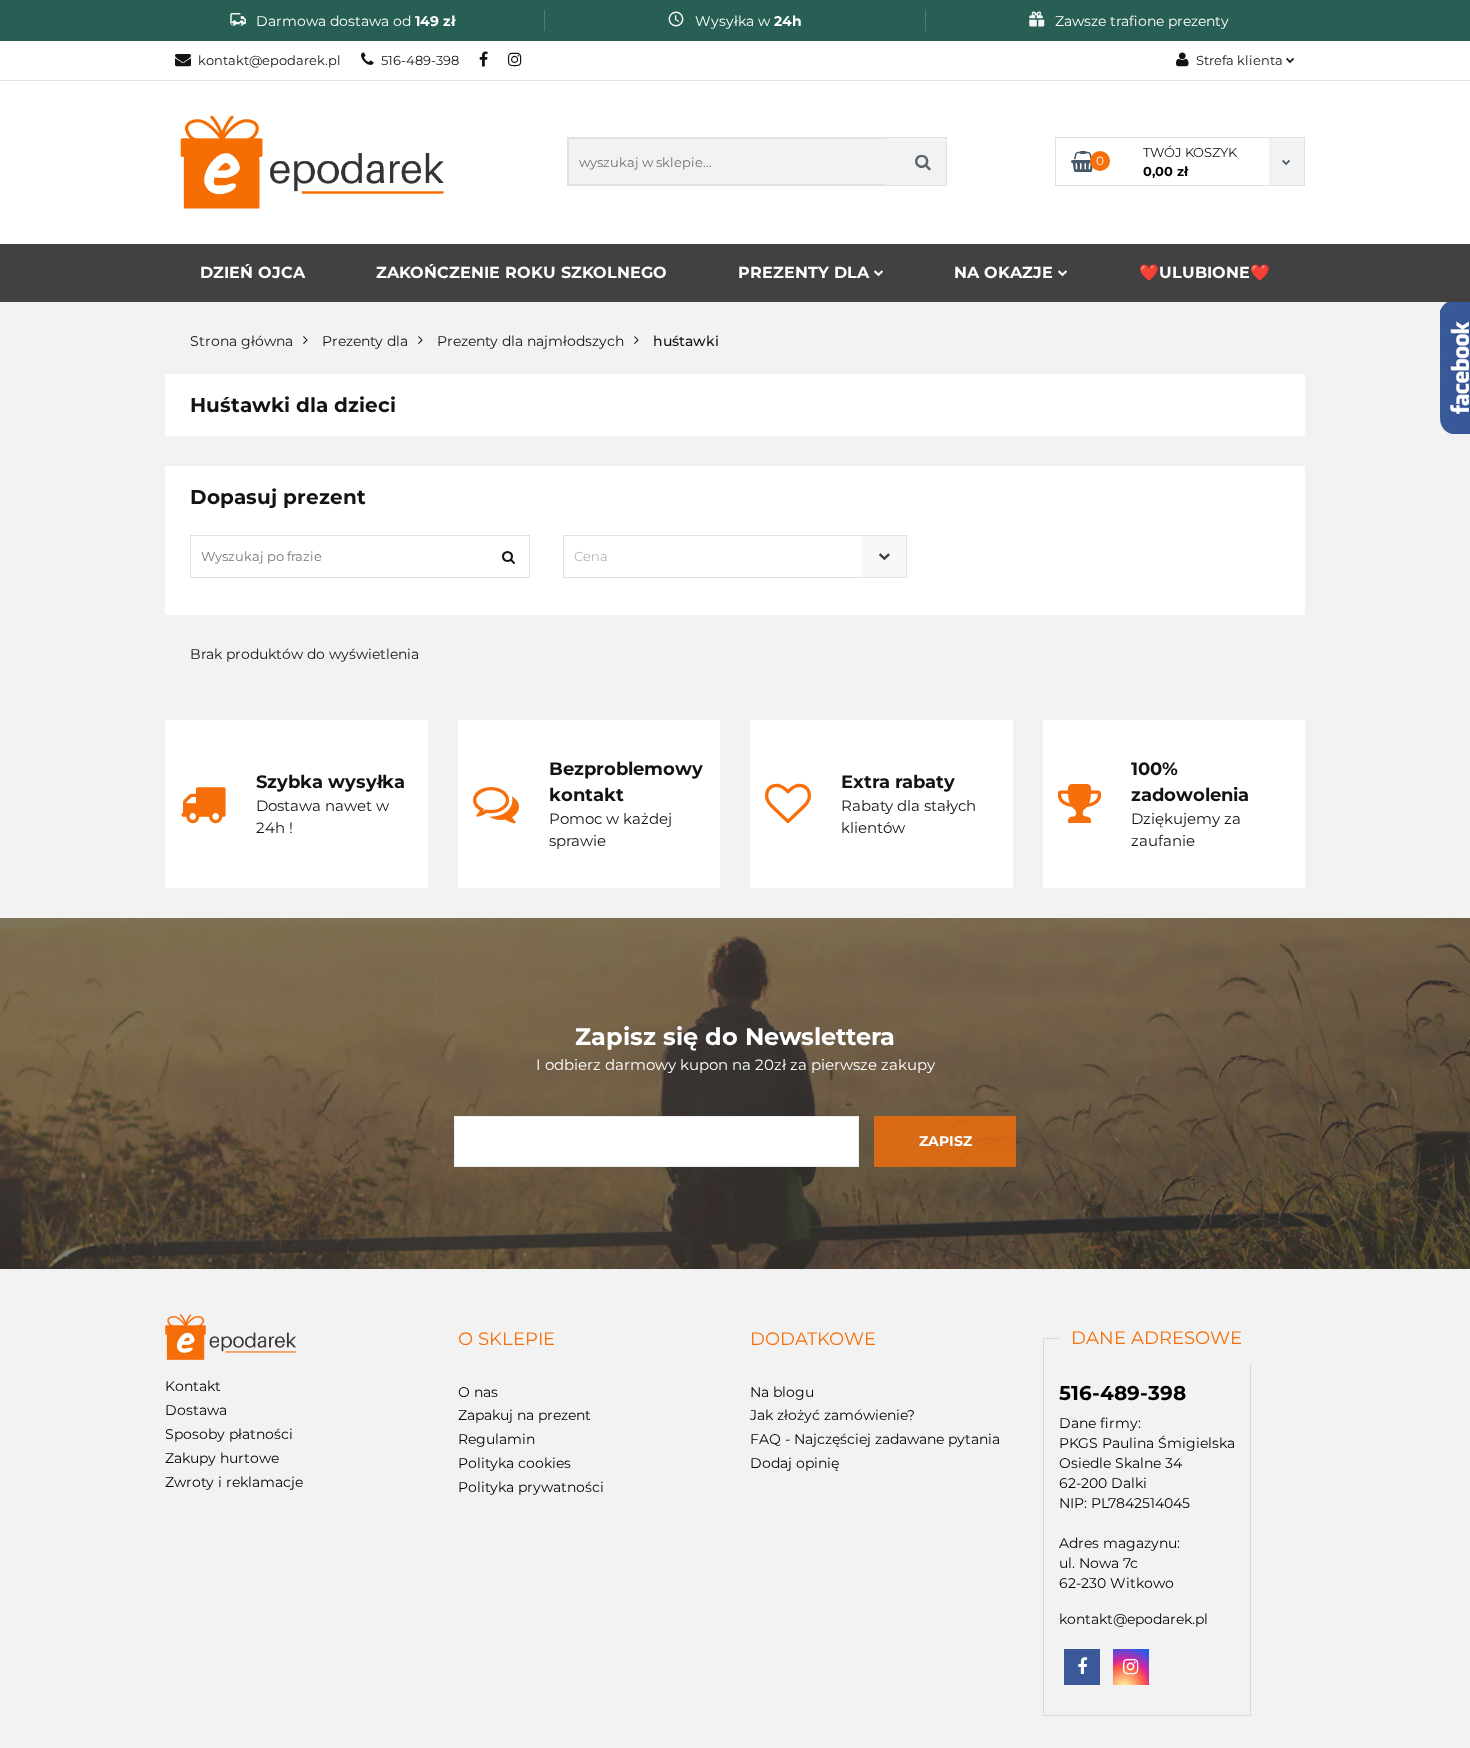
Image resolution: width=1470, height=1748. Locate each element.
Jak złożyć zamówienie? (832, 1415)
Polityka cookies (514, 1463)
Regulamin (496, 1439)
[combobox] (734, 556)
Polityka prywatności (531, 1487)
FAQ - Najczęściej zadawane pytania (875, 1439)
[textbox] (717, 556)
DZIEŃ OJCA (252, 272)
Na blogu (782, 1392)
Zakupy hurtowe (222, 1458)
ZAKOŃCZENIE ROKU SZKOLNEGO (521, 272)
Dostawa (196, 1410)
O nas (478, 1392)
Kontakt (193, 1386)
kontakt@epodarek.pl (269, 60)
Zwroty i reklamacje (234, 1482)
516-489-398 (420, 60)
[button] (506, 1340)
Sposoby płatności (229, 1434)
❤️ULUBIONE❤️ (1204, 272)
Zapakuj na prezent (524, 1415)
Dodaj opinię (794, 1463)
